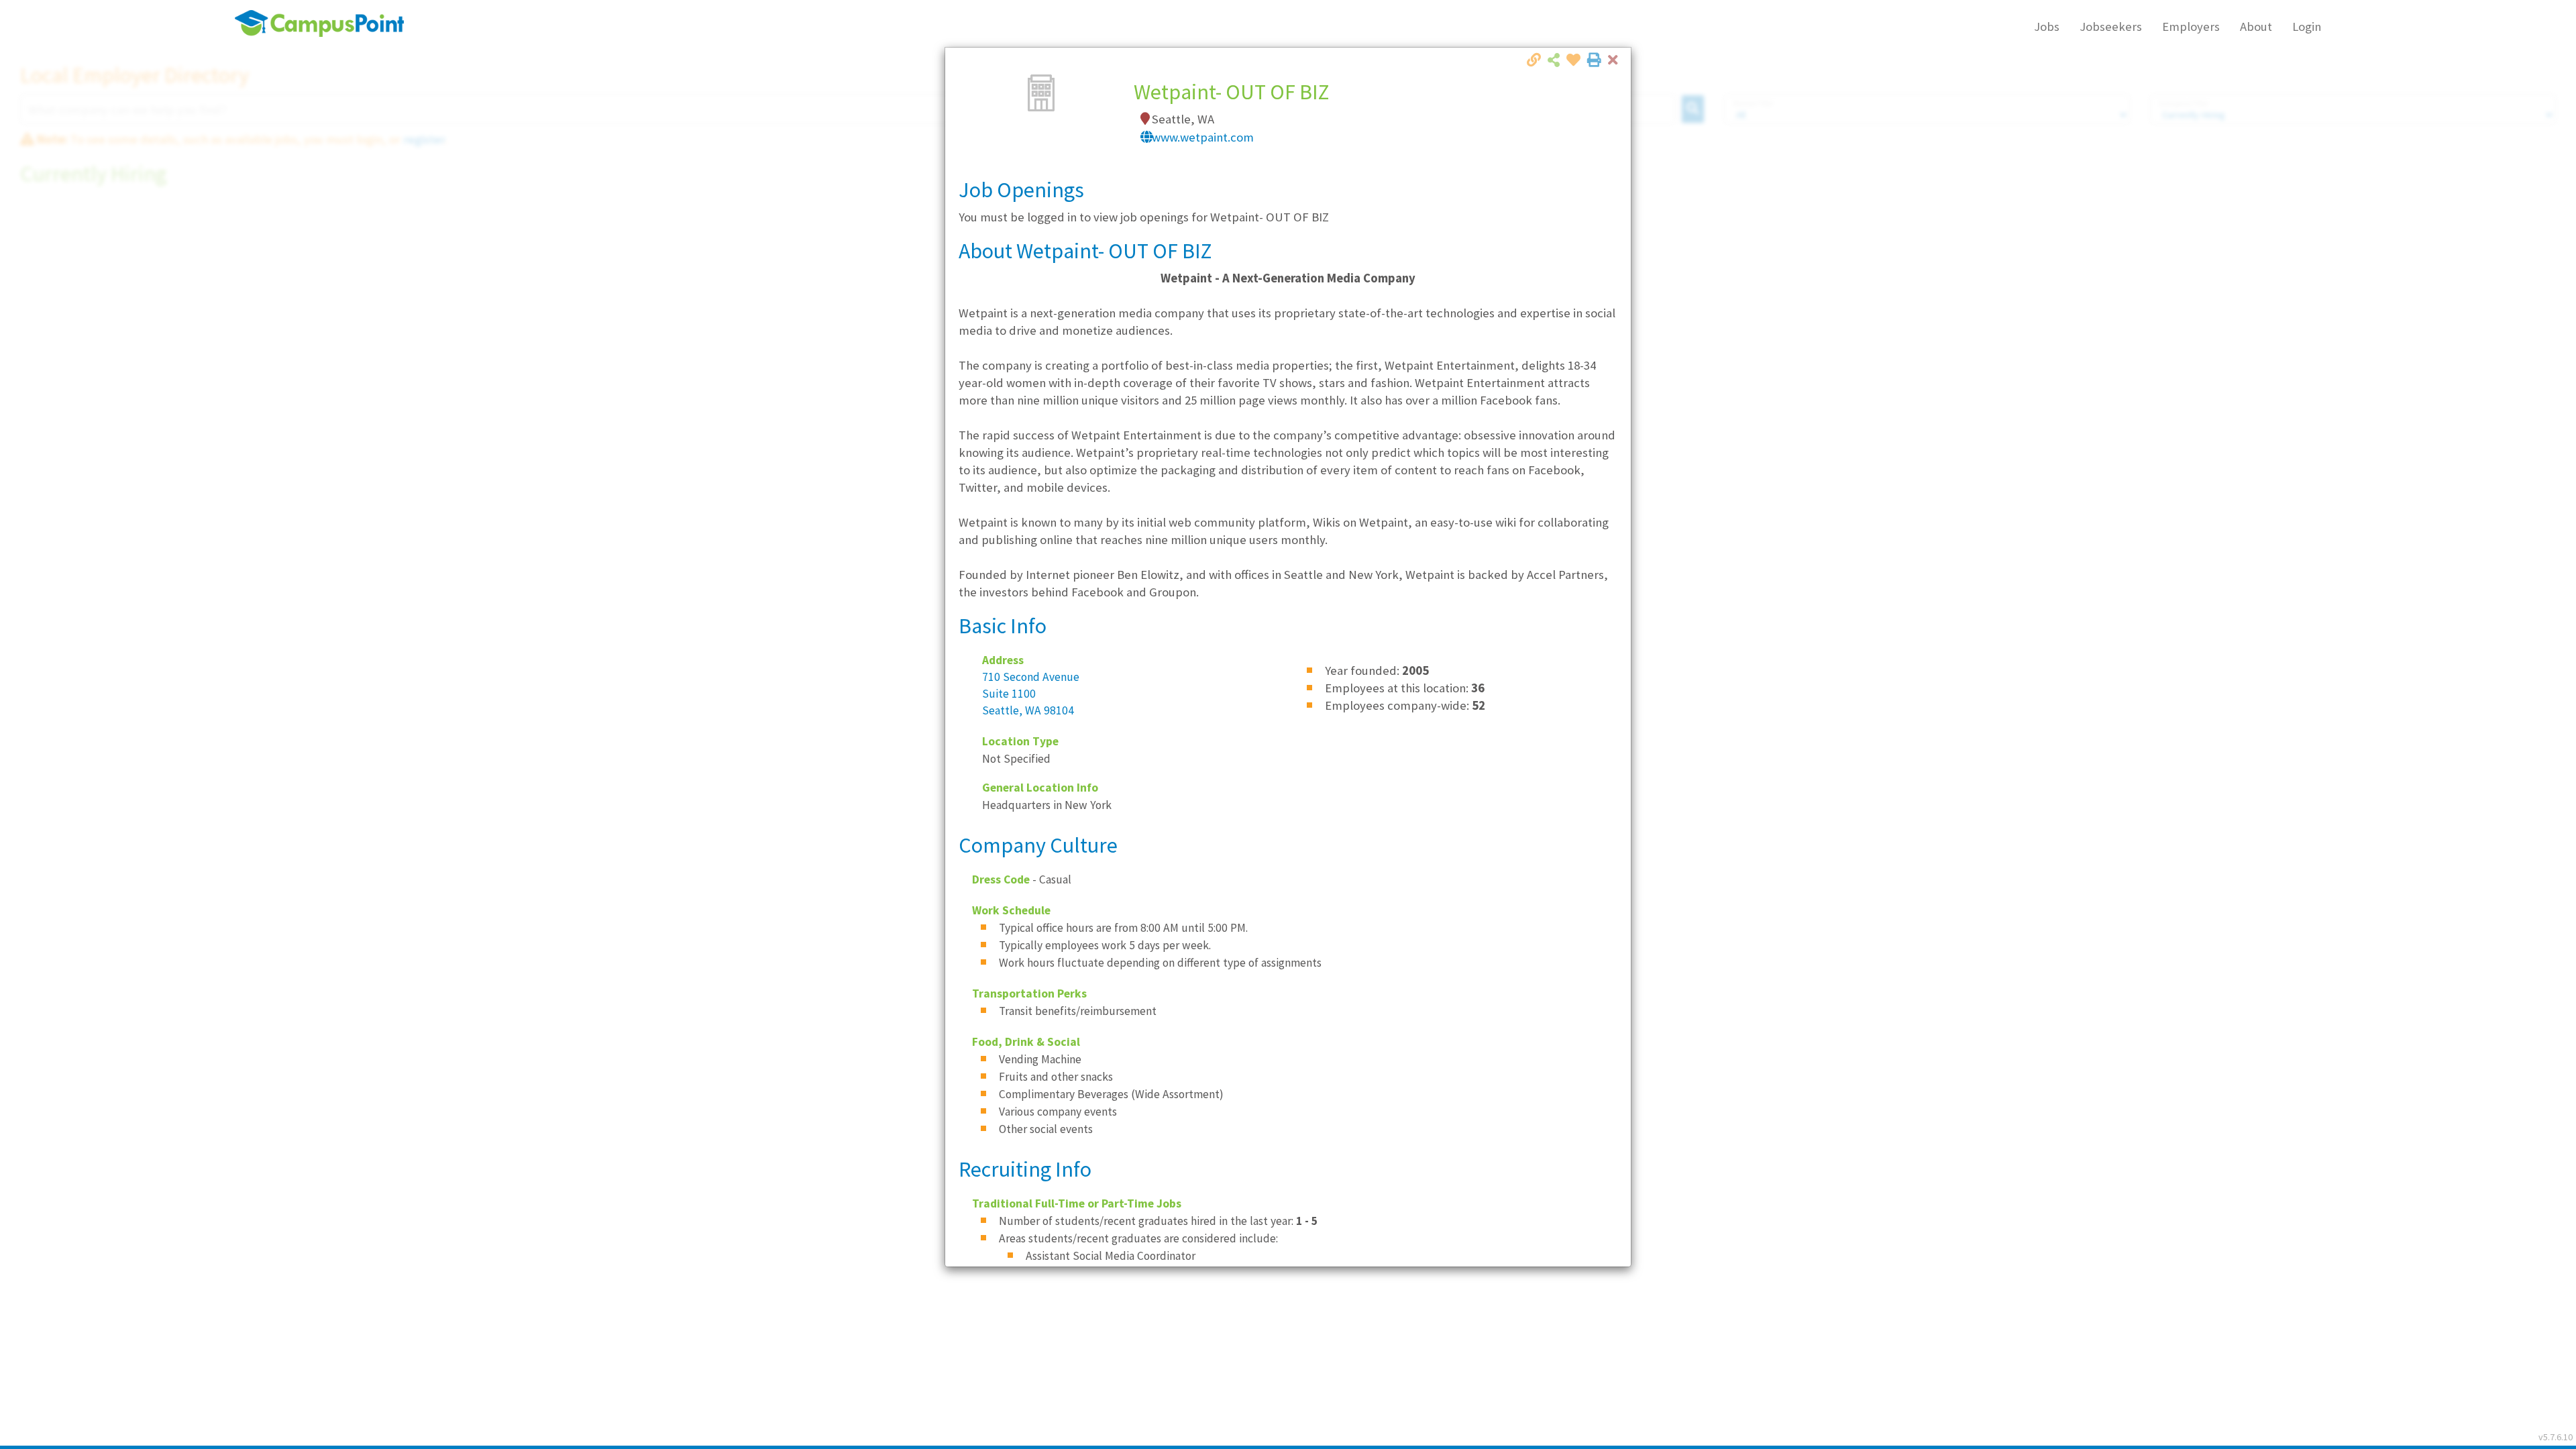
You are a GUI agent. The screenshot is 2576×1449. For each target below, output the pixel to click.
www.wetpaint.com (1203, 137)
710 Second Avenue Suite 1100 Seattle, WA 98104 (1031, 694)
